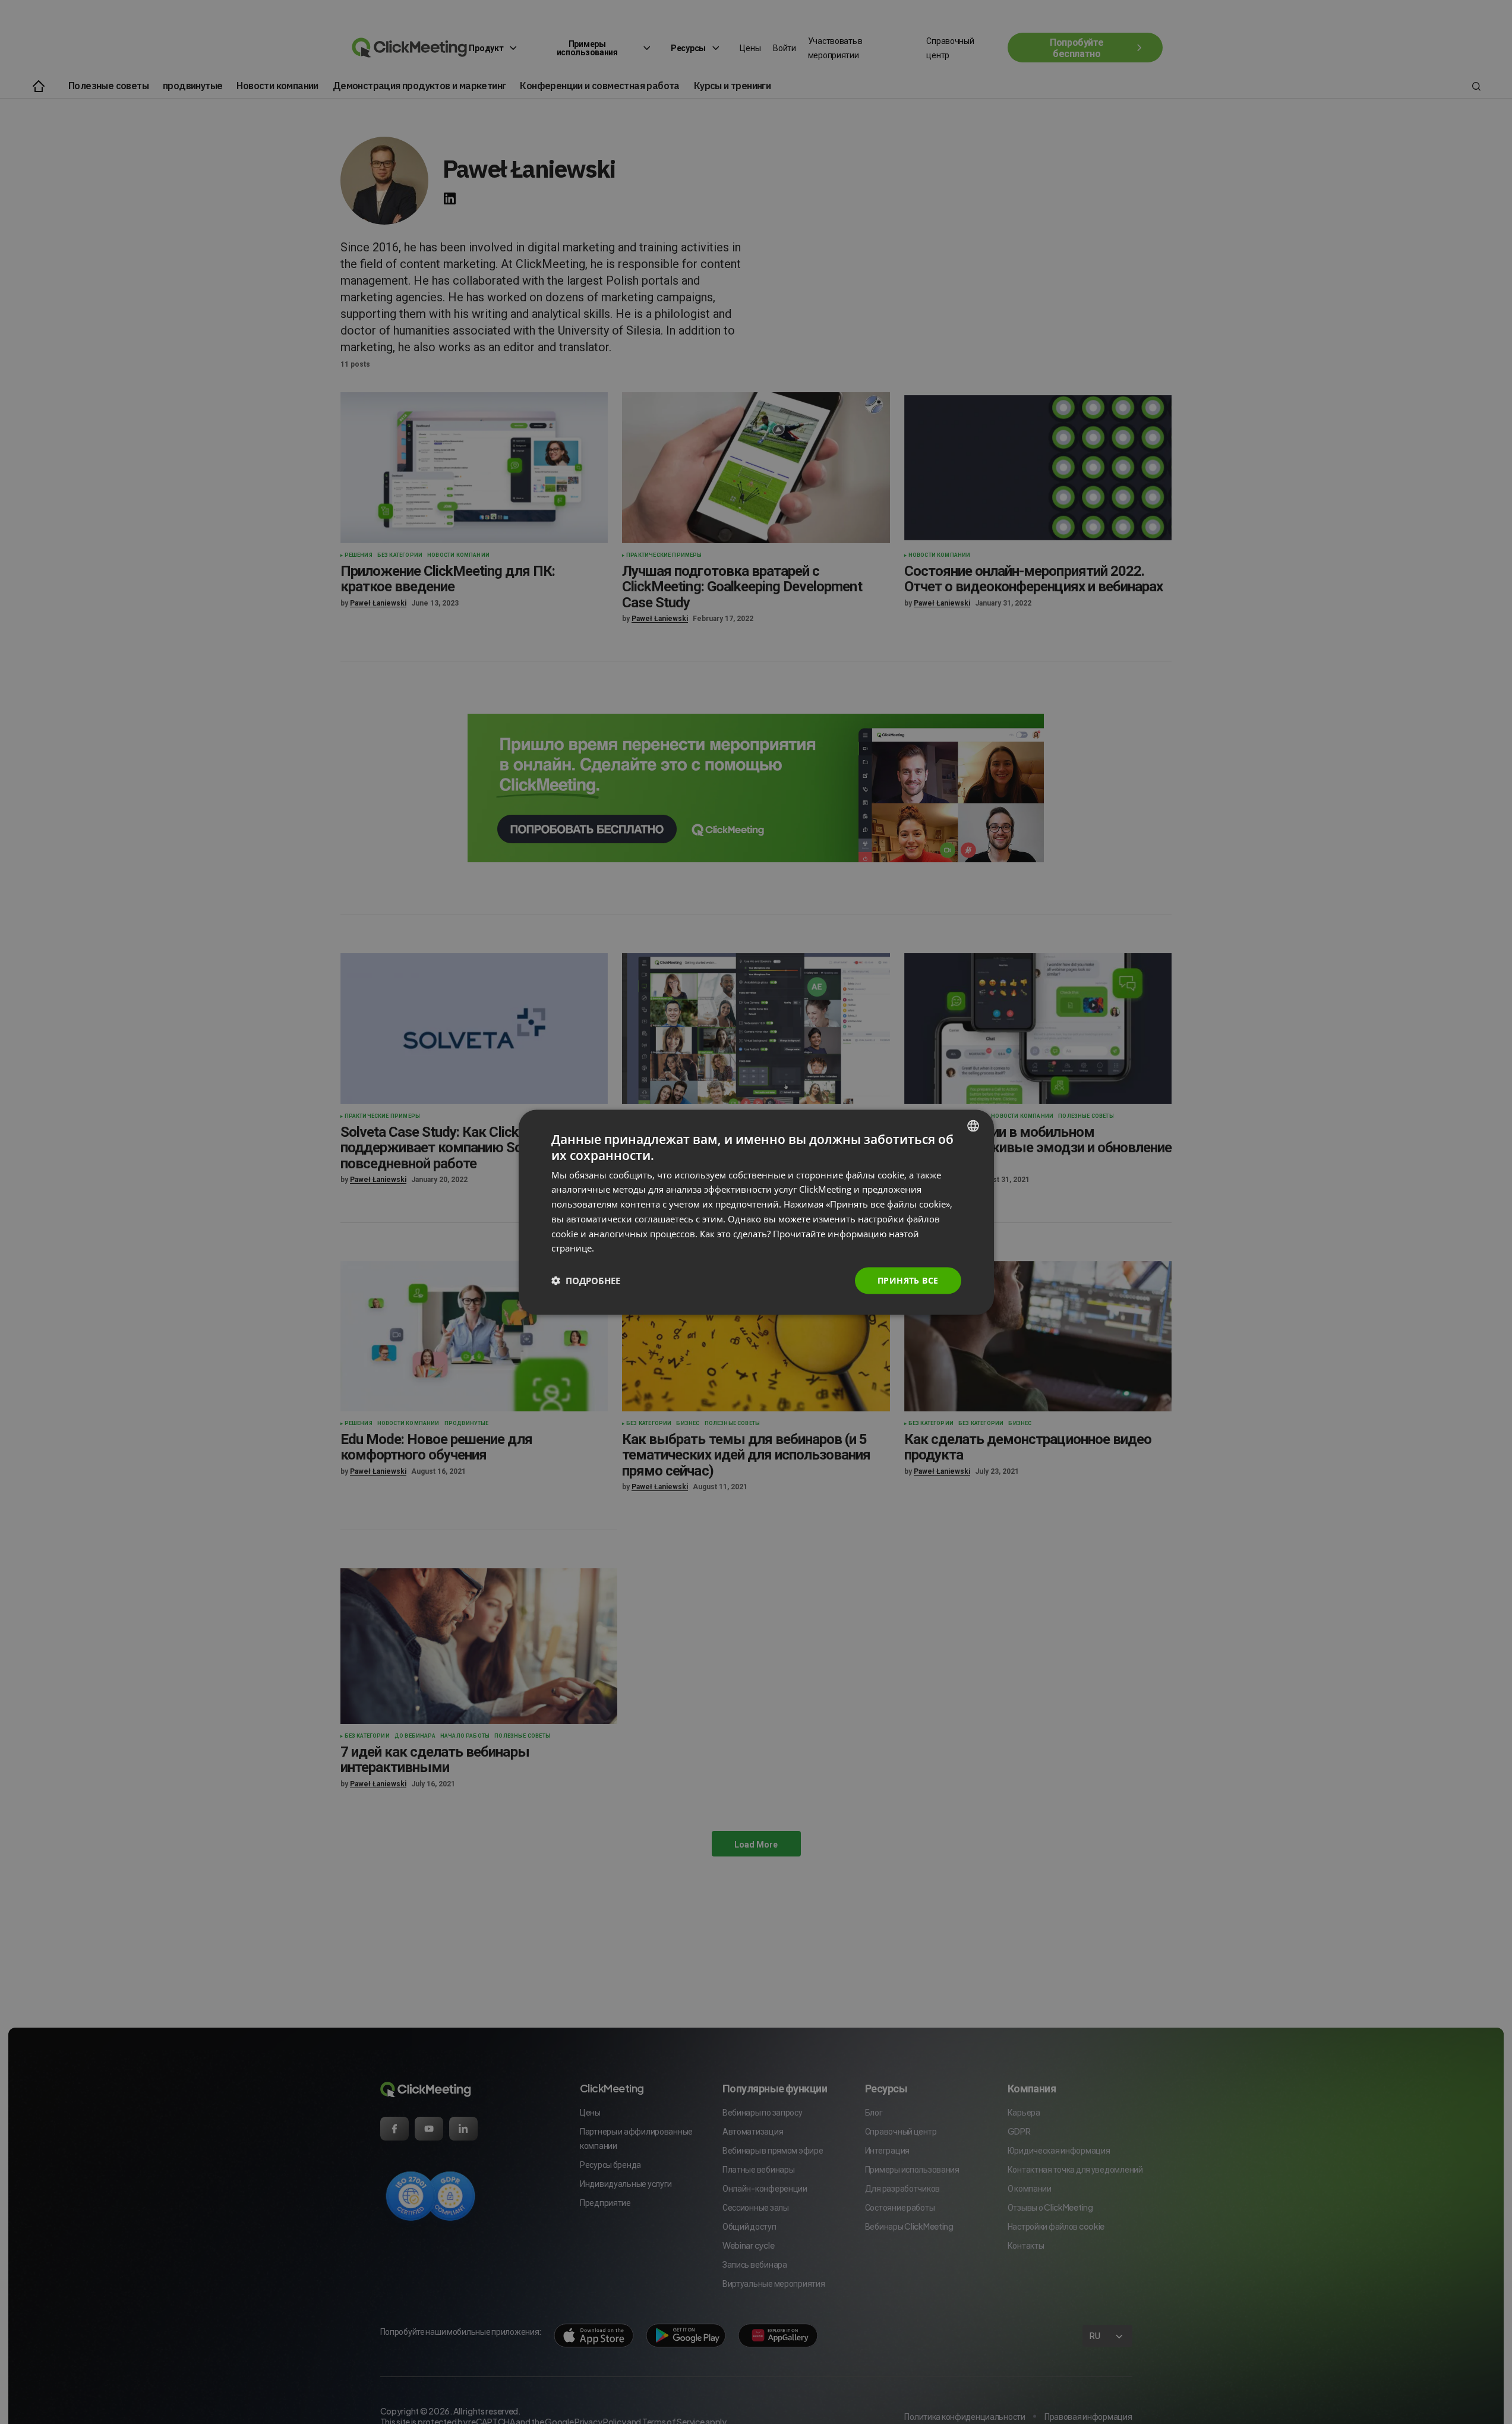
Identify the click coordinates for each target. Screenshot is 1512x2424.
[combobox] (973, 1126)
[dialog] (756, 1212)
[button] (586, 1281)
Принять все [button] (908, 1280)
